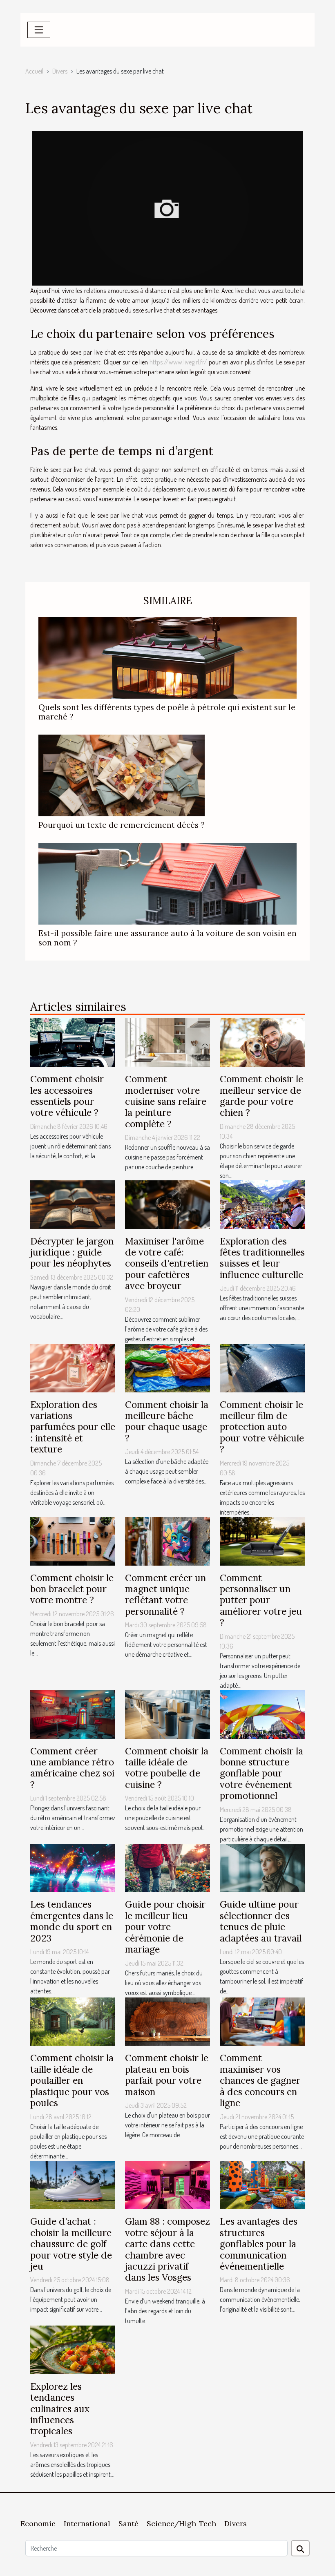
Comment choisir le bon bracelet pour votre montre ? (72, 1589)
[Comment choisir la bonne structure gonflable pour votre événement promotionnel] (262, 1714)
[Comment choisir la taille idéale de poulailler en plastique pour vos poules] (73, 2021)
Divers (60, 71)
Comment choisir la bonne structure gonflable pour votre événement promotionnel (261, 1773)
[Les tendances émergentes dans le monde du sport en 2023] (73, 1867)
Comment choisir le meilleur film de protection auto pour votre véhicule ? (262, 1427)
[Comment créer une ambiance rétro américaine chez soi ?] (73, 1714)
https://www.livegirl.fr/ (178, 362)
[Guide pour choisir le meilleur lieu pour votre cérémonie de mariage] (167, 1867)
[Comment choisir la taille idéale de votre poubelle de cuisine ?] (167, 1714)
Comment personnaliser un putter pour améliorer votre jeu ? (261, 1600)
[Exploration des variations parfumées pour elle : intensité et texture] (73, 1367)
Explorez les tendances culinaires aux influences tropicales (60, 2409)
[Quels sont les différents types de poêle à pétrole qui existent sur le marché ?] (167, 657)
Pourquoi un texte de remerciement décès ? (122, 825)
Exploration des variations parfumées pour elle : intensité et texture (73, 1427)
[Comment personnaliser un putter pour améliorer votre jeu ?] (262, 1540)
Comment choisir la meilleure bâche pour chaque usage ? (167, 1421)
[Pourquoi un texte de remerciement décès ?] (122, 775)
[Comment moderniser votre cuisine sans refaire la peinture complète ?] (167, 1041)
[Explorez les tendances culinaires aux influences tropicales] (73, 2349)
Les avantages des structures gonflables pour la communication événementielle (259, 2244)
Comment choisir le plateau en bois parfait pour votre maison (167, 2074)
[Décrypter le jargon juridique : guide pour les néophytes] (73, 1204)
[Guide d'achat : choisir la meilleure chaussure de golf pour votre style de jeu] (73, 2184)
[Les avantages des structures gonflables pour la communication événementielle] (262, 2184)
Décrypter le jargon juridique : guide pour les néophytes (72, 1252)
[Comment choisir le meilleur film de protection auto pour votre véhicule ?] (262, 1367)
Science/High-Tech (181, 2523)
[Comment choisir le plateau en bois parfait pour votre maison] (167, 2021)
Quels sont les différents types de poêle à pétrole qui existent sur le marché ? (167, 712)
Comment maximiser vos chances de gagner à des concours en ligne (260, 2080)
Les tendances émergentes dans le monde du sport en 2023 (72, 1921)
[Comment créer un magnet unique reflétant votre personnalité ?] (167, 1540)
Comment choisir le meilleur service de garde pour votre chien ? (261, 1096)
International (87, 2523)
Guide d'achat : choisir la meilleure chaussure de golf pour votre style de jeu (71, 2244)
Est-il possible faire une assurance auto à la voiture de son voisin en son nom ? (167, 938)
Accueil (34, 71)
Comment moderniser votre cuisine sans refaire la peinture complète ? (166, 1101)
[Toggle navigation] (39, 30)
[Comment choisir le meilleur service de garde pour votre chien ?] (262, 1041)
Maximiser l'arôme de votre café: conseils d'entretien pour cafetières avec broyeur (167, 1263)
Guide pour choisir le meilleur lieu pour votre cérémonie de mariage (165, 1927)
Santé (128, 2523)
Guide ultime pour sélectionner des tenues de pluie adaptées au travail (261, 1921)
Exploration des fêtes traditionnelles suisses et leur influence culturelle (262, 1258)
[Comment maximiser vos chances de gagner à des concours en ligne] (262, 2021)
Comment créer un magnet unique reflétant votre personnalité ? (165, 1594)
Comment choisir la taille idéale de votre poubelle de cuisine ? (167, 1768)
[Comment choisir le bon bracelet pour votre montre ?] (73, 1540)
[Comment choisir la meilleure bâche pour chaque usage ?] (167, 1367)
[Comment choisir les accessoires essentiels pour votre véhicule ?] (73, 1041)
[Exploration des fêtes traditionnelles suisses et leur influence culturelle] (262, 1204)
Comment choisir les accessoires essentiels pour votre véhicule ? (67, 1096)
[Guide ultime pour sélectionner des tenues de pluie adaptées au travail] (262, 1867)
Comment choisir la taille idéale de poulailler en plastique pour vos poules (72, 2080)
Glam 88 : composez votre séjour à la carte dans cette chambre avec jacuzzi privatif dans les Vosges (167, 2249)
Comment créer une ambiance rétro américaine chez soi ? (72, 1768)
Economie (38, 2523)
